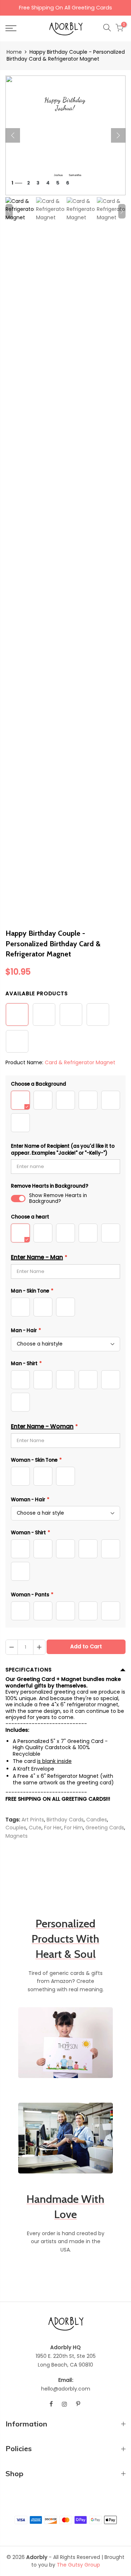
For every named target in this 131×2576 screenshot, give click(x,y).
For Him (74, 1828)
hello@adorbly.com (66, 2389)
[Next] (118, 135)
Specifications (29, 1670)
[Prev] (13, 135)
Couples (16, 1828)
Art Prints (33, 1820)
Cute (35, 1828)
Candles (97, 1820)
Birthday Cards (65, 1820)
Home (14, 52)
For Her (53, 1828)
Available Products (37, 993)
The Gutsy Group (78, 2565)
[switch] (18, 1199)
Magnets (17, 1836)
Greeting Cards (105, 1828)
